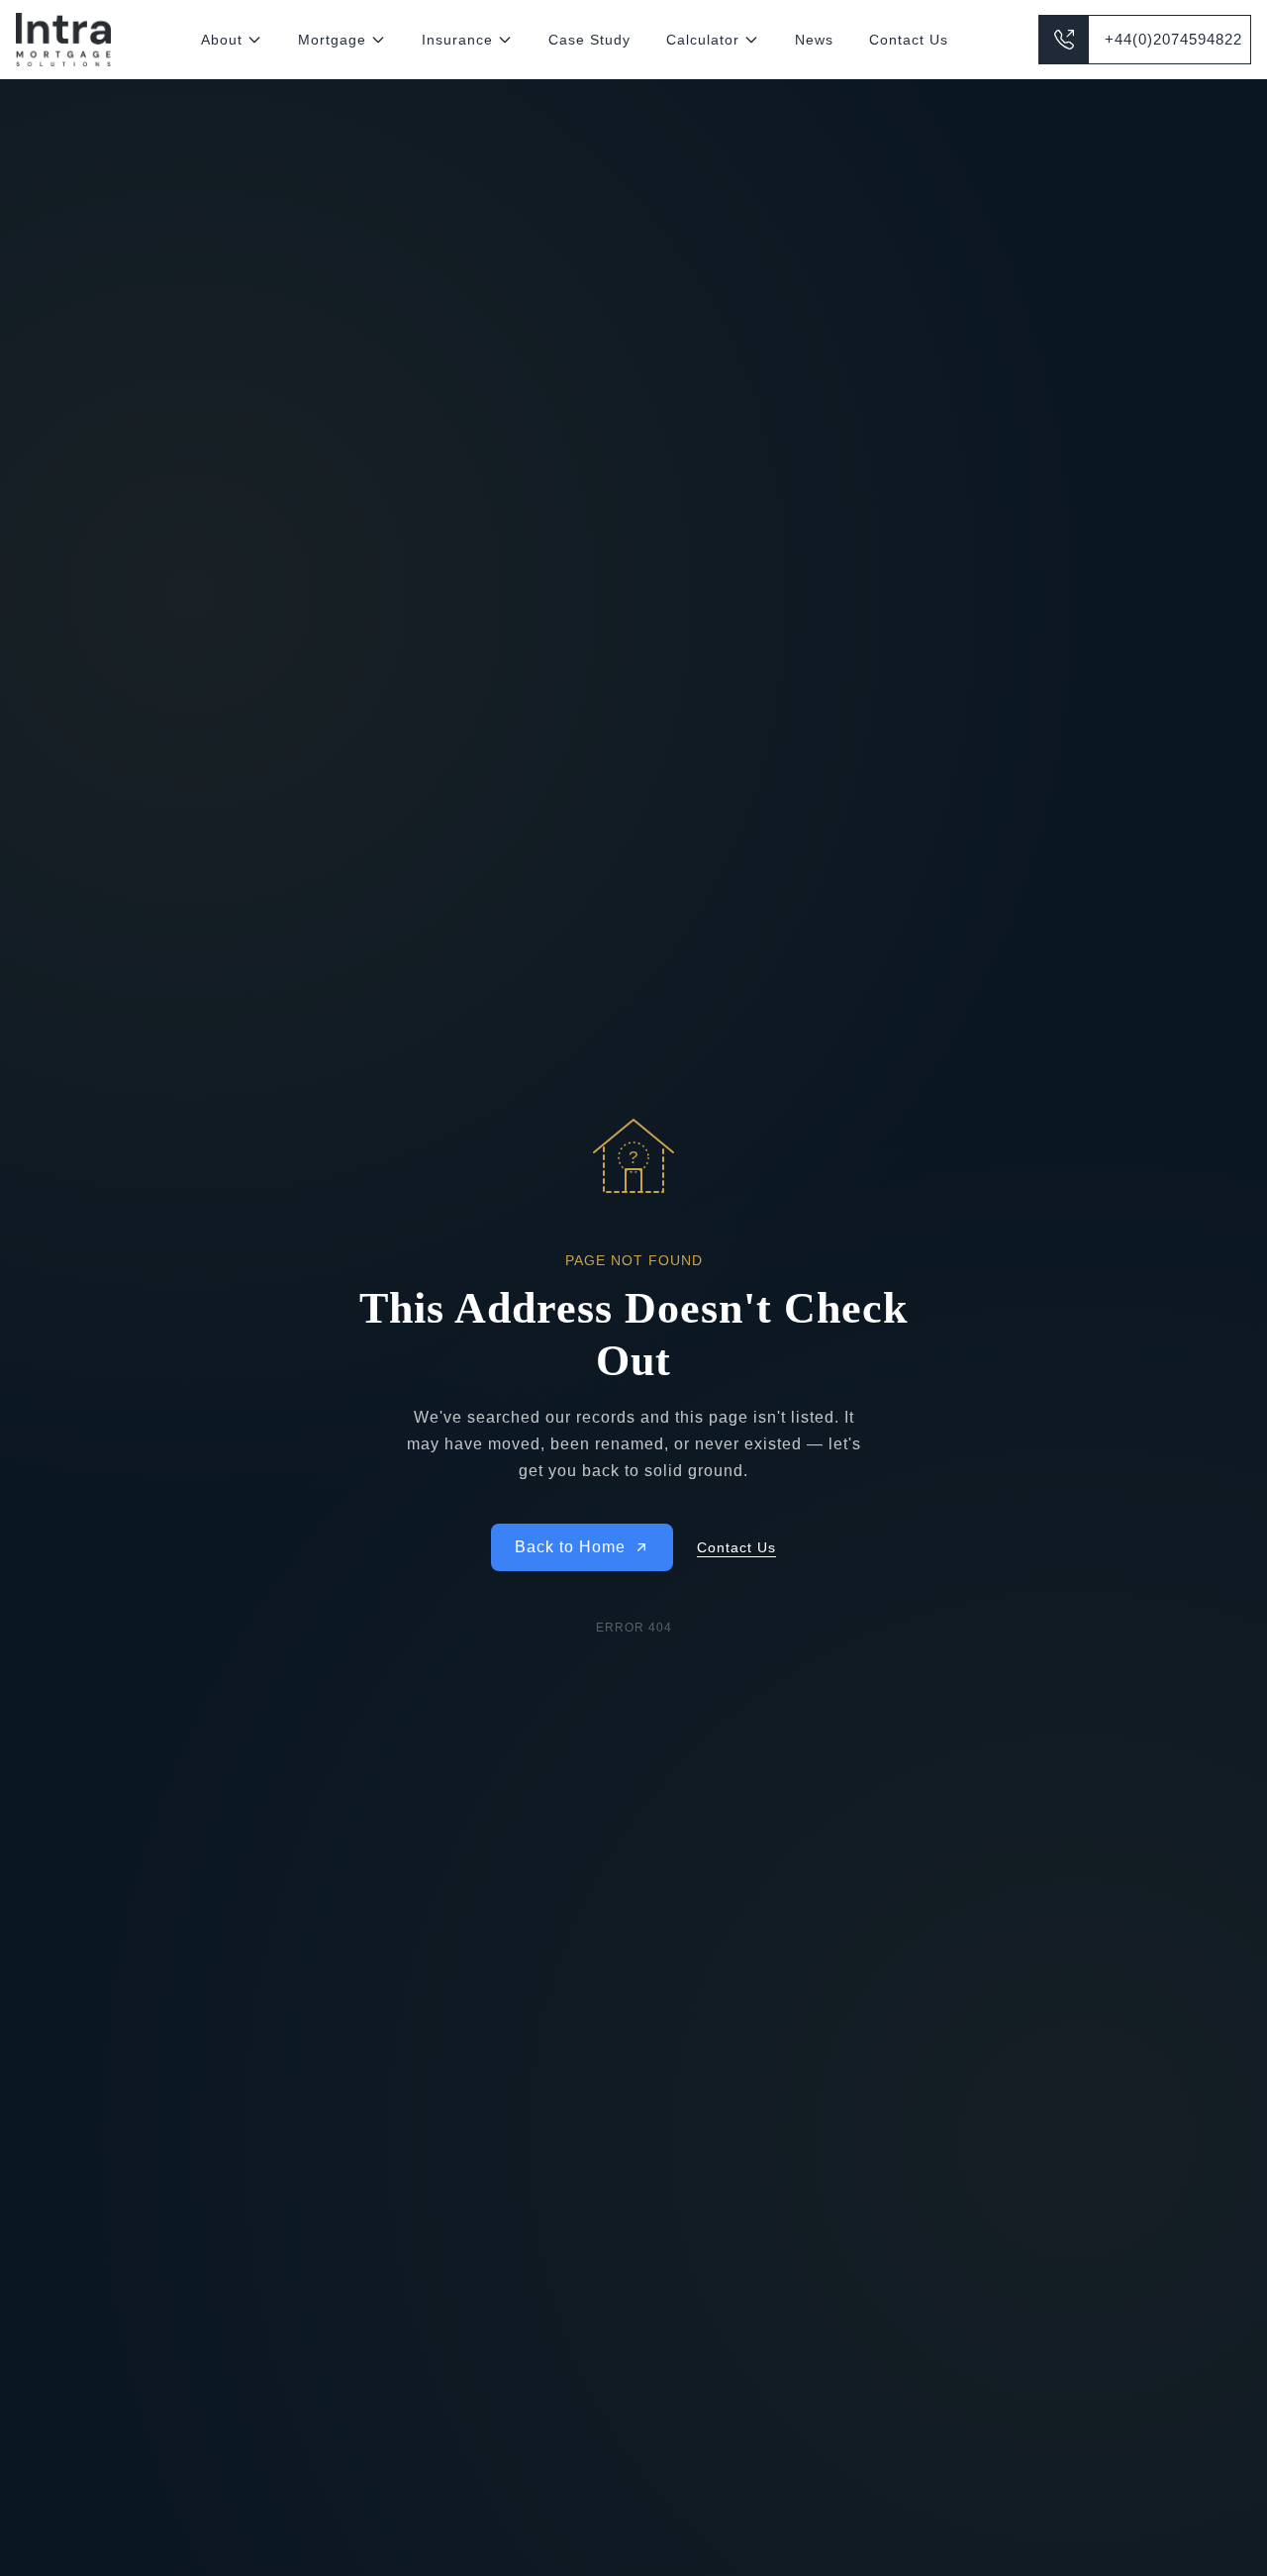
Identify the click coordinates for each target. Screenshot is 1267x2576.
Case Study (589, 40)
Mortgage (332, 40)
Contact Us (909, 40)
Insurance (457, 40)
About (222, 40)
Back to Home (570, 1547)
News (814, 40)
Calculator (703, 40)
